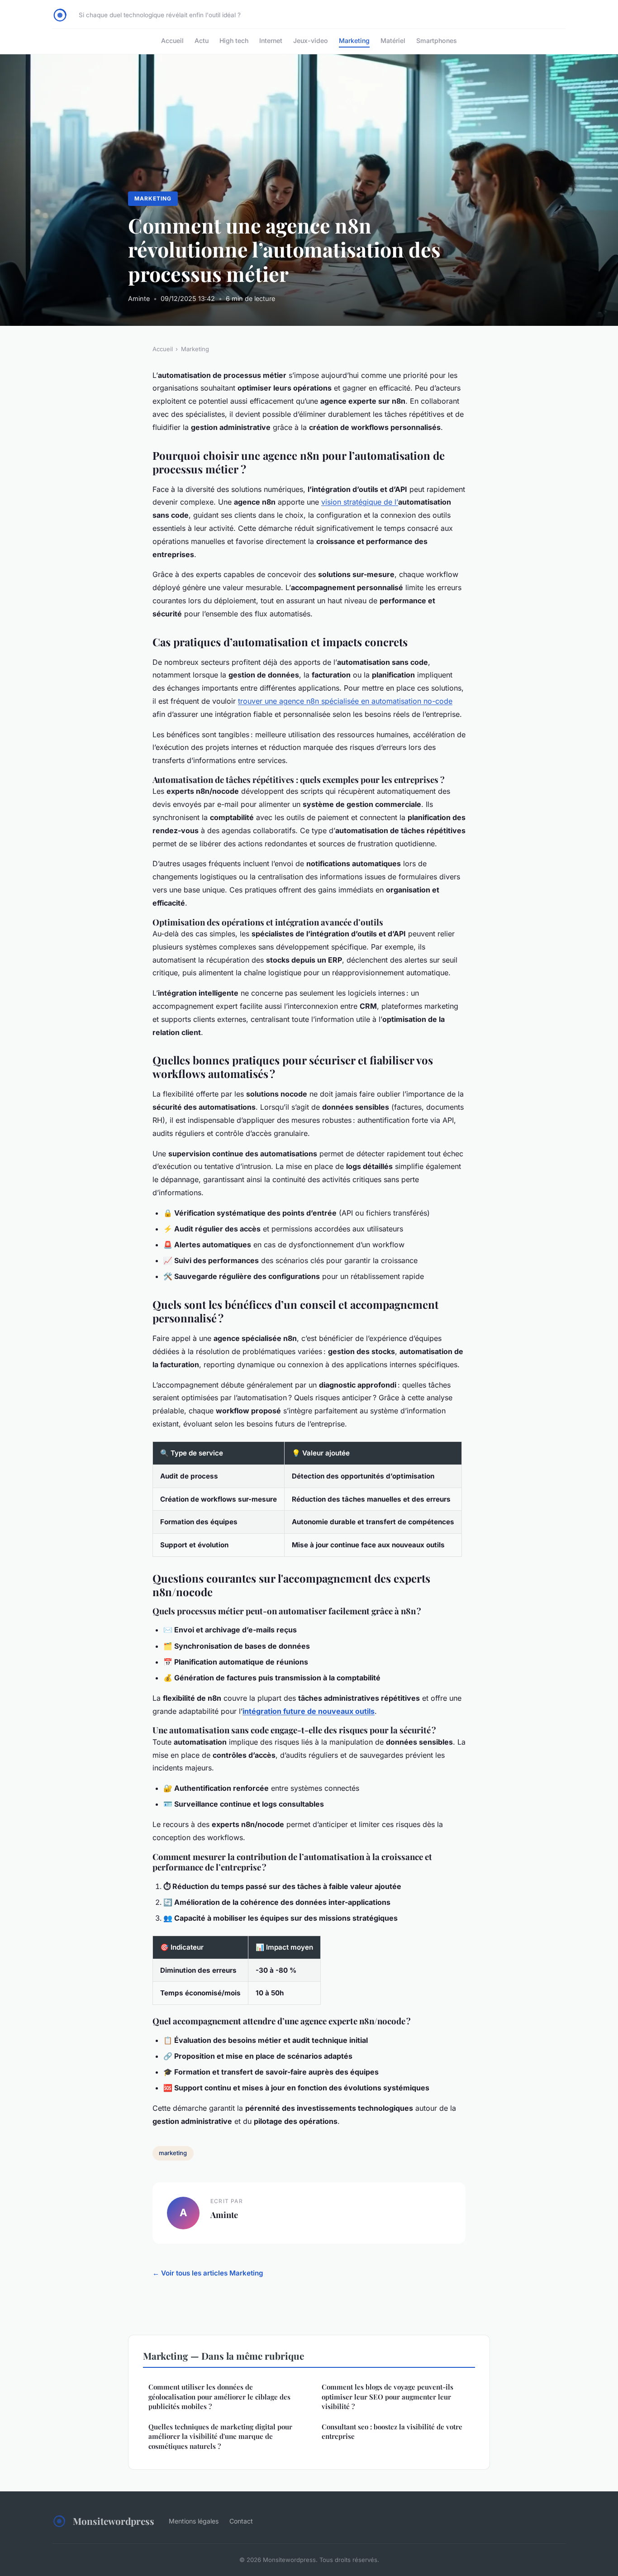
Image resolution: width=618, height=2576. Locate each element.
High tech (234, 41)
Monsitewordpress (114, 2521)
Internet (271, 41)
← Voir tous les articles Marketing (208, 2273)
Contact (241, 2521)
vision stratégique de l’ (360, 502)
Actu (202, 41)
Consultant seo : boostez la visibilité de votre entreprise (392, 2431)
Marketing (354, 41)
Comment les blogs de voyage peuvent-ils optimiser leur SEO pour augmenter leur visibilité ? (387, 2397)
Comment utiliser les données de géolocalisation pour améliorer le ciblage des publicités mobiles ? (219, 2397)
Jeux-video (311, 41)
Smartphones (437, 41)
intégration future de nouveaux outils (309, 1711)
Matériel (393, 41)
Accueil (172, 41)
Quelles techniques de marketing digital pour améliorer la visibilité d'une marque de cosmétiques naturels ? (220, 2436)
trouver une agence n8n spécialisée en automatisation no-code (345, 701)
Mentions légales (194, 2521)
